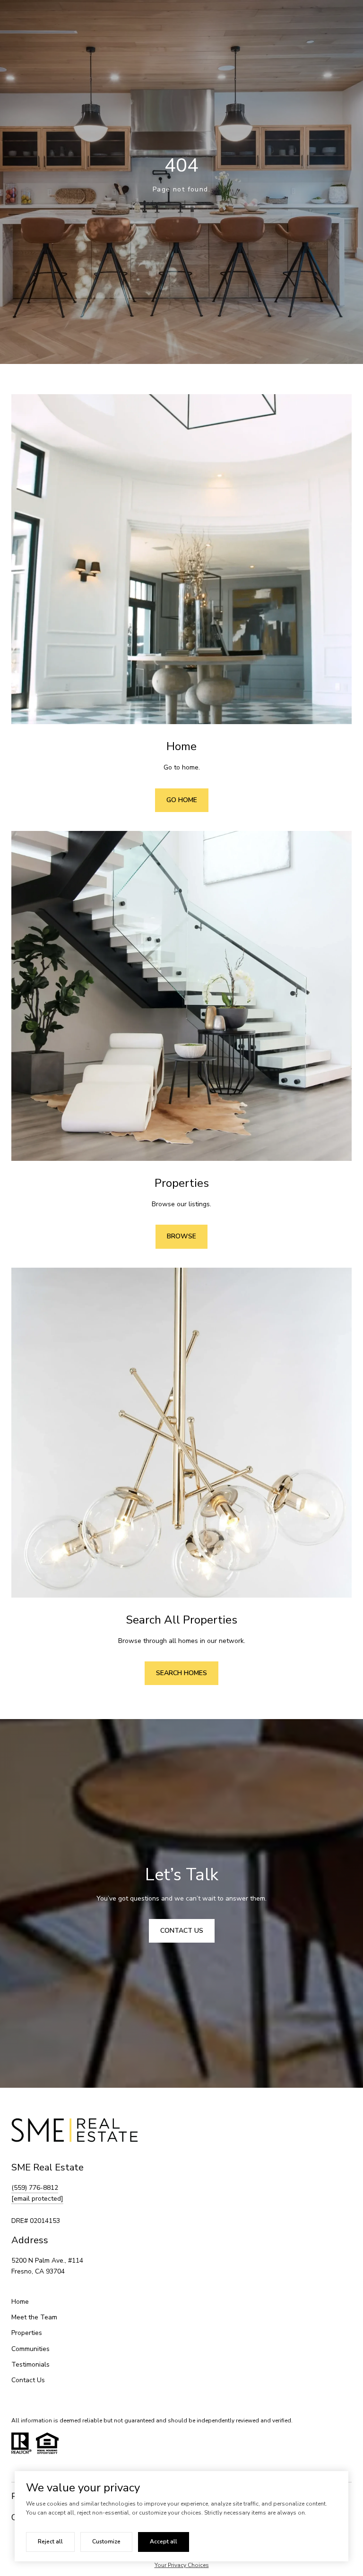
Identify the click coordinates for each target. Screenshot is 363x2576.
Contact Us (28, 2380)
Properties (27, 2333)
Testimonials (30, 2364)
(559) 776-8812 (35, 2188)
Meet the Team (34, 2317)
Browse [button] (181, 1236)
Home (20, 2302)
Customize (106, 2541)
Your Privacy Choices (182, 2565)
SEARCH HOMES (181, 1673)
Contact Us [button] (182, 1931)
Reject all (50, 2541)
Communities (30, 2349)
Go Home (182, 800)
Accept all (164, 2541)
